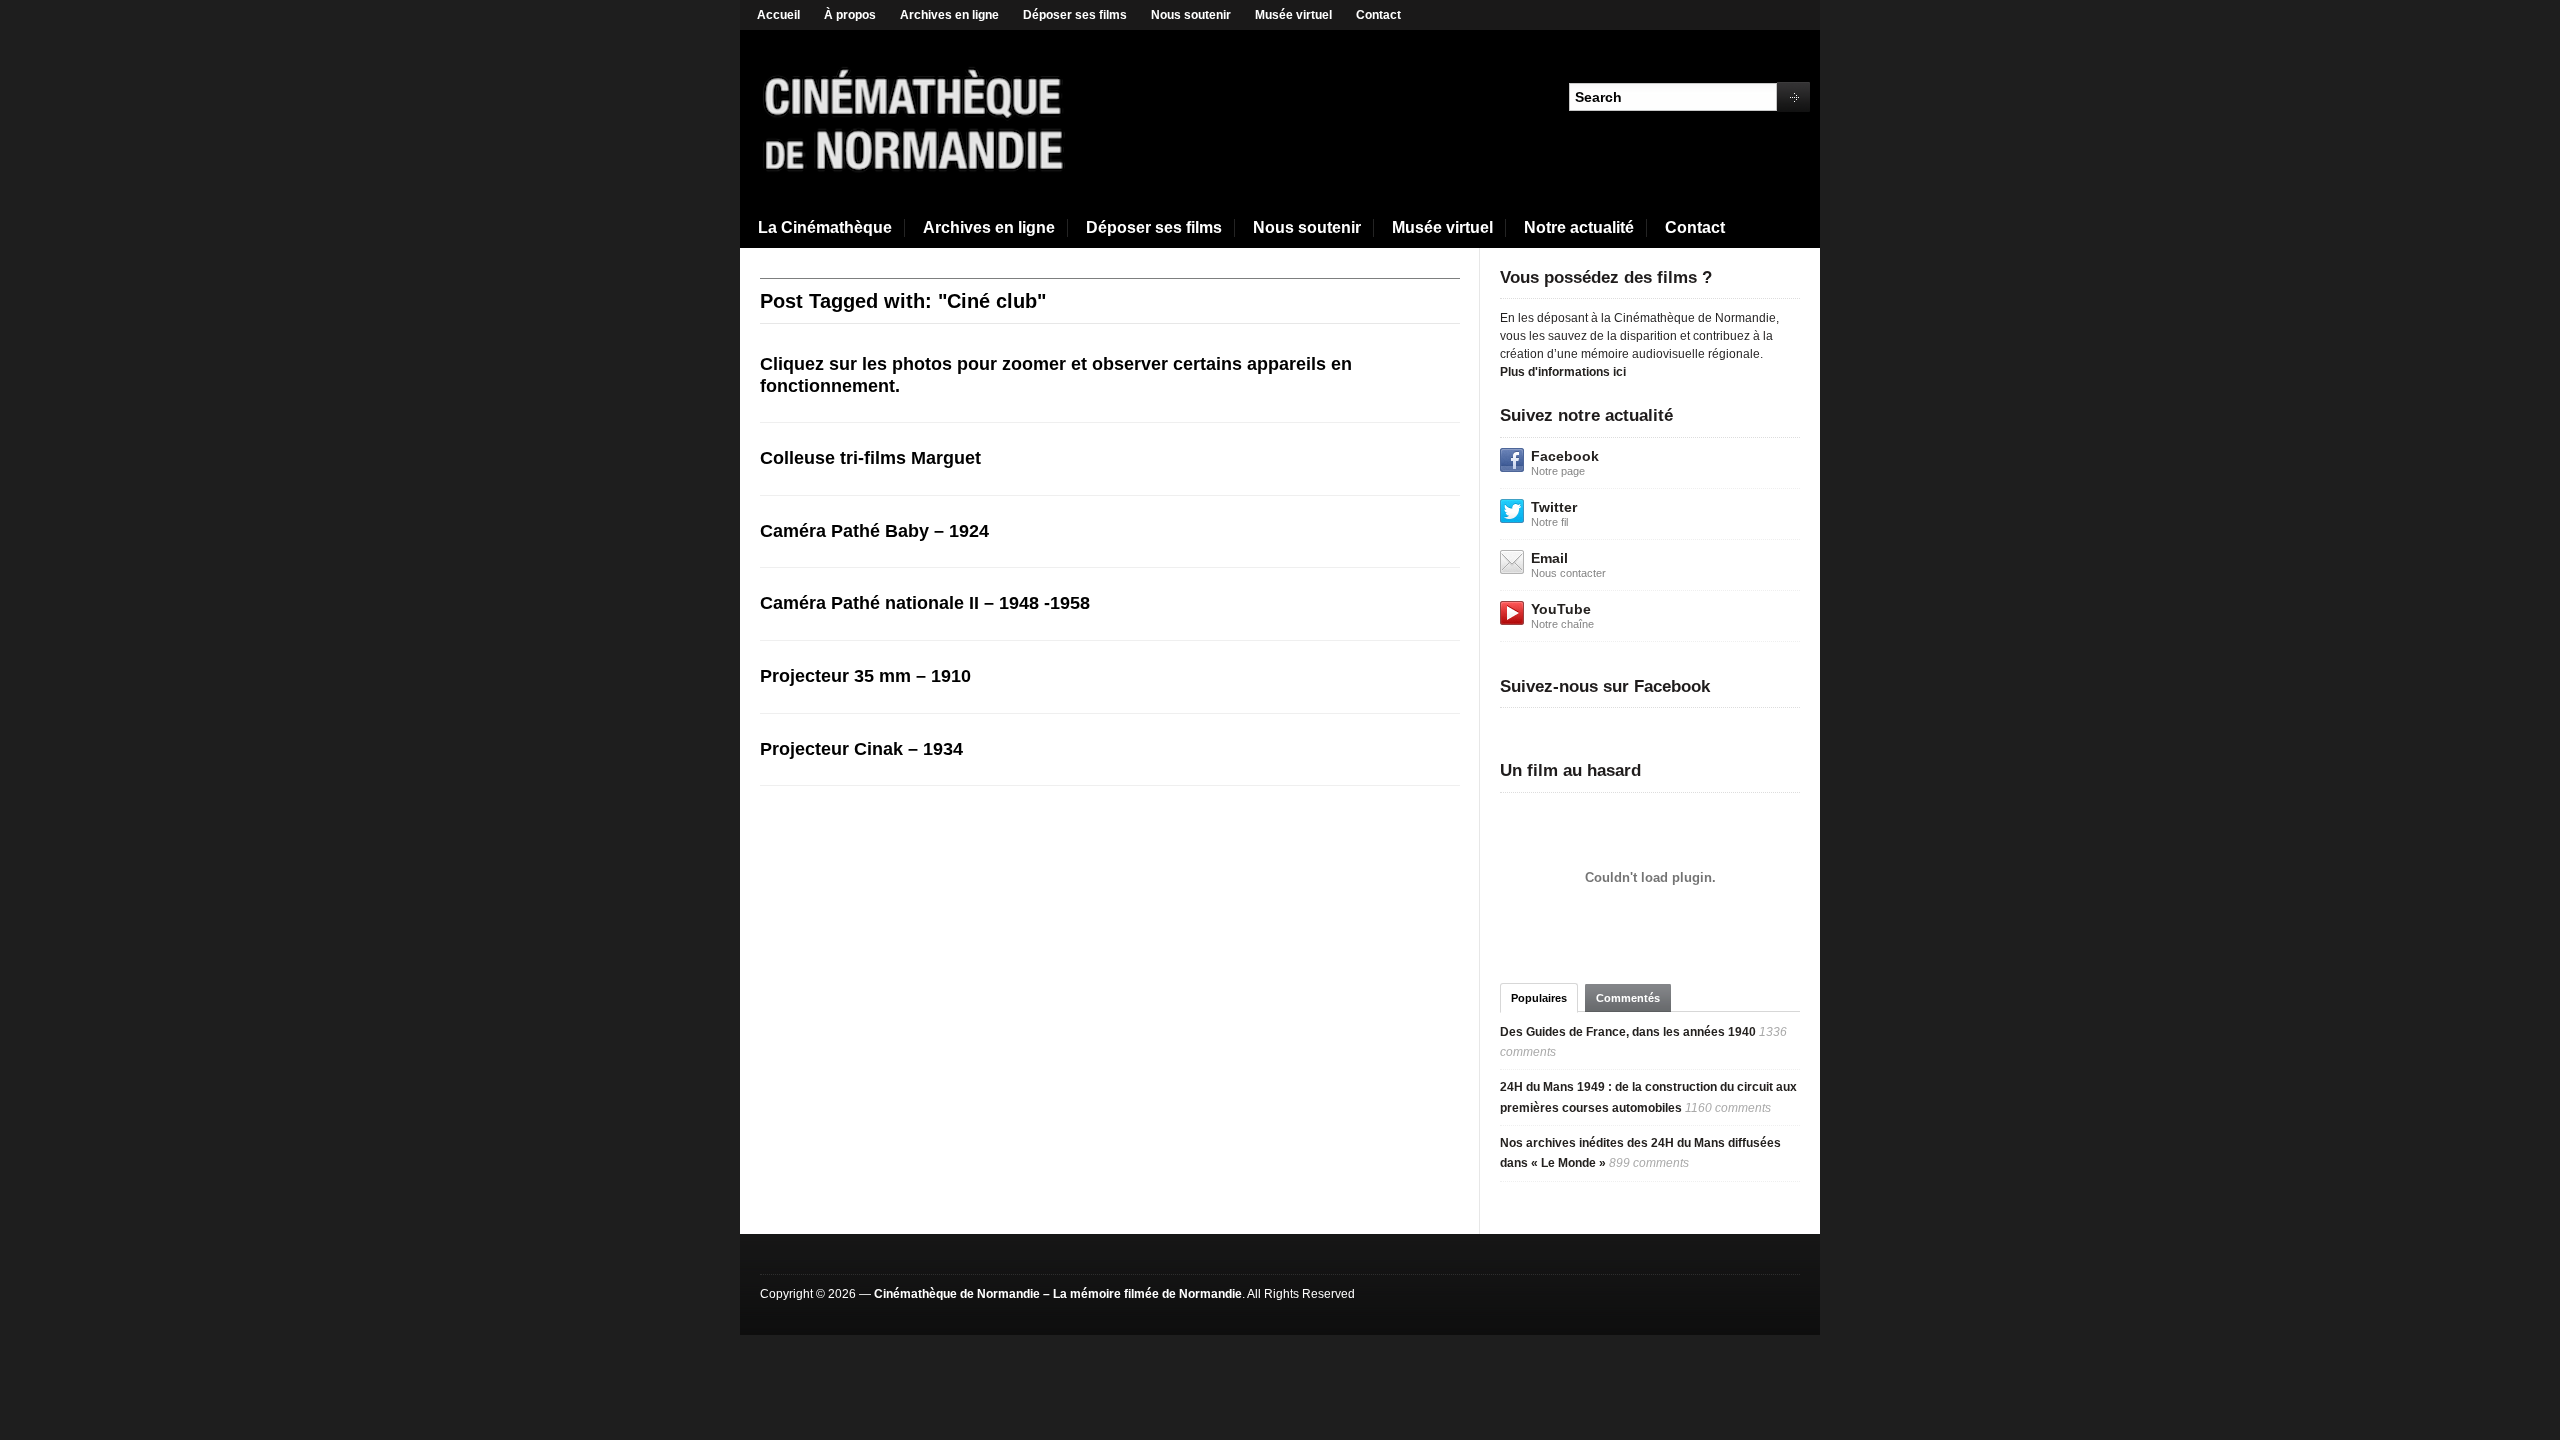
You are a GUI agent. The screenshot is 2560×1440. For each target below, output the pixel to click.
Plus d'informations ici (1563, 372)
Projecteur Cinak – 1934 (861, 749)
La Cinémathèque (825, 227)
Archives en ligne (949, 15)
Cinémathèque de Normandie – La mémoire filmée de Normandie (1058, 1294)
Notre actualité (1579, 227)
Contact (1378, 15)
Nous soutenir (1191, 15)
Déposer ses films (1075, 15)
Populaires (1539, 998)
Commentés (1628, 998)
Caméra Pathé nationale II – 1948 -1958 (925, 603)
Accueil (778, 15)
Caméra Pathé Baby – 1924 (874, 531)
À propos (850, 15)
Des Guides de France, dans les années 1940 (1628, 1032)
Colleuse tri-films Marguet (870, 458)
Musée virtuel (1293, 15)
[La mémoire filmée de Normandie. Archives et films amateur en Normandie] (915, 118)
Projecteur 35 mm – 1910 (865, 676)
